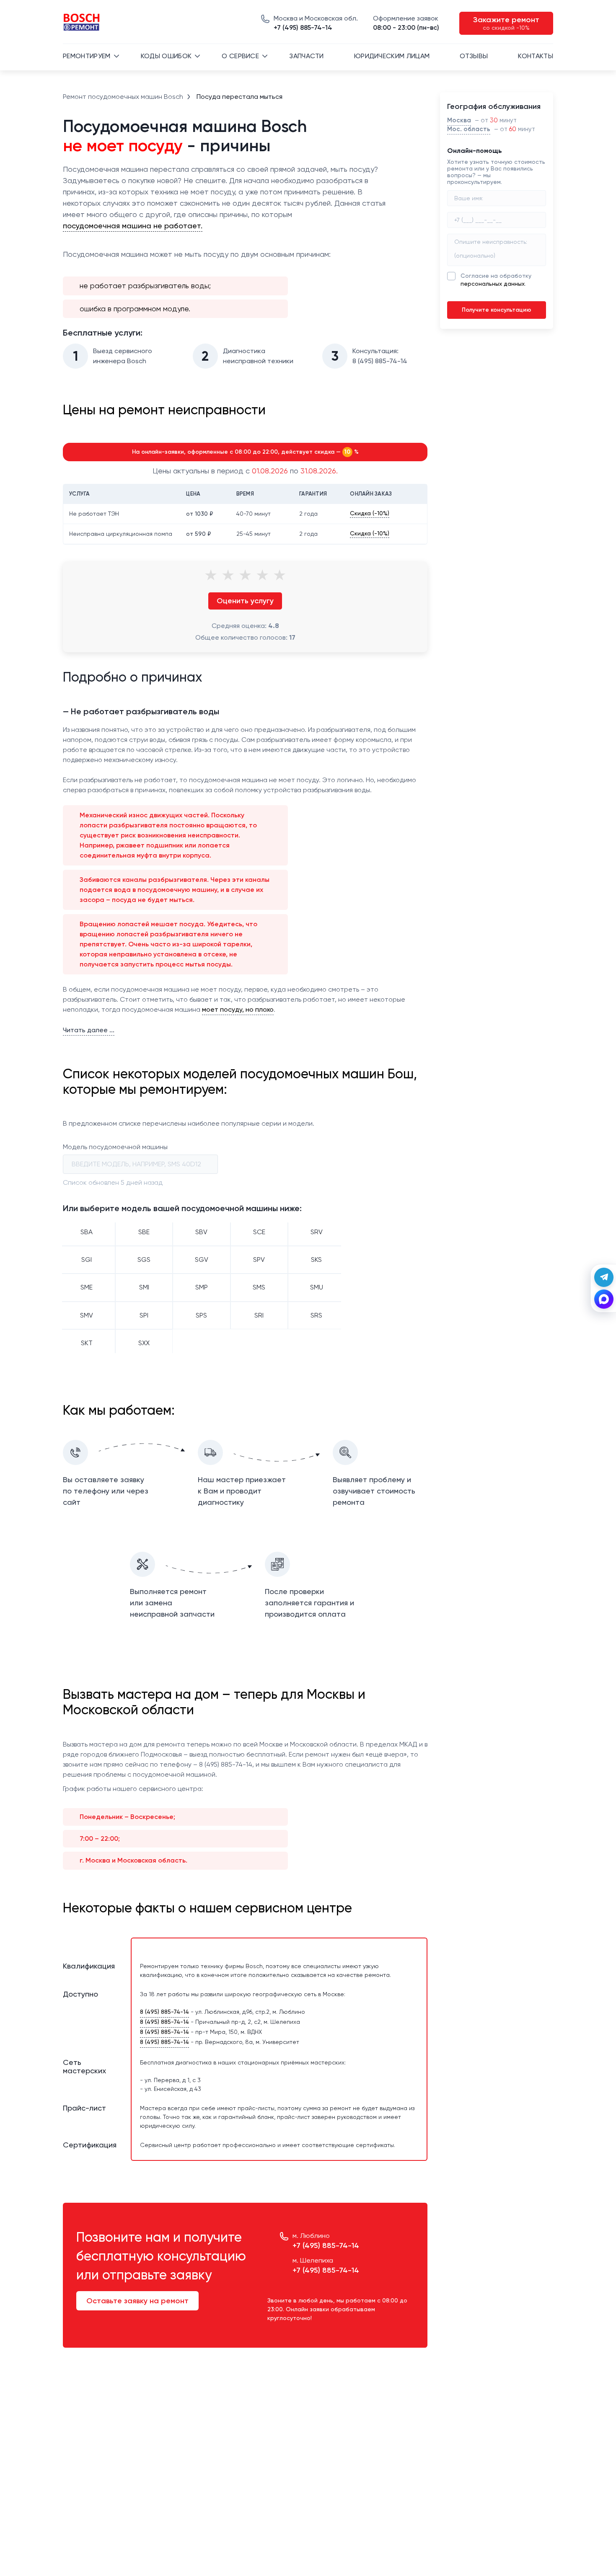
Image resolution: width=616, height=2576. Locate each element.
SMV (87, 1315)
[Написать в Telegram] (604, 1277)
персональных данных (493, 284)
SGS (144, 1260)
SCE (259, 1232)
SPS (201, 1315)
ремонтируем (87, 56)
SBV (201, 1232)
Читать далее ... (89, 1030)
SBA (87, 1232)
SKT (87, 1343)
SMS (259, 1287)
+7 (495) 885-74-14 (316, 23)
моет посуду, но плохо (238, 1009)
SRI (259, 1315)
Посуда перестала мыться (239, 97)
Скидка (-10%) (370, 513)
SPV (259, 1260)
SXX (144, 1343)
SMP (202, 1287)
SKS (316, 1260)
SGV (202, 1260)
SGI (87, 1260)
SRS (316, 1315)
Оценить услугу (245, 601)
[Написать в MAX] (604, 1299)
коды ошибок (166, 56)
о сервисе (240, 56)
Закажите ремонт (506, 23)
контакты (536, 56)
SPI (144, 1315)
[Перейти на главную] (82, 23)
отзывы (474, 56)
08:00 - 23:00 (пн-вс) (406, 23)
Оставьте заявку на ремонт (137, 2301)
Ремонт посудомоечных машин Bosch (123, 97)
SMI (144, 1287)
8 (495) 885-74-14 (164, 2012)
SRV (317, 1232)
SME (87, 1287)
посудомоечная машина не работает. (133, 226)
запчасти (307, 56)
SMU (317, 1287)
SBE (144, 1232)
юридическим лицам (392, 56)
